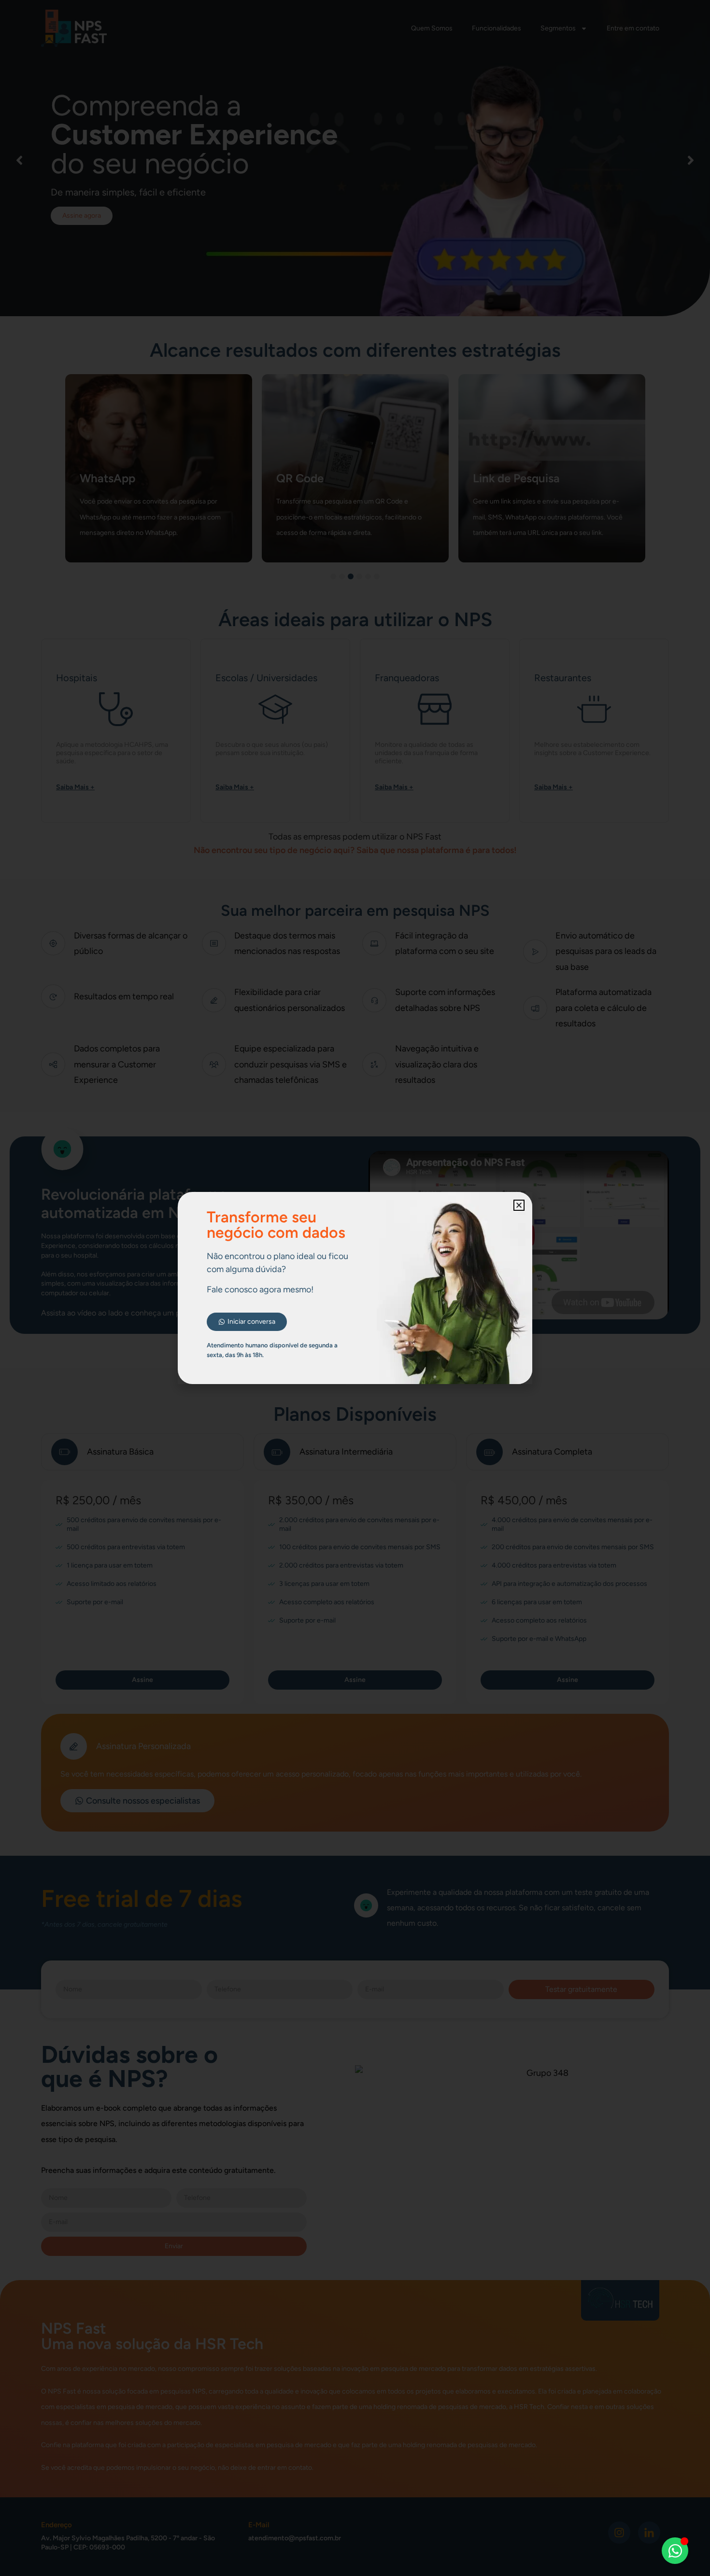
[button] (519, 1205)
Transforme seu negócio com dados (276, 1225)
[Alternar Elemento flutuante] (675, 2551)
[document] (355, 1288)
